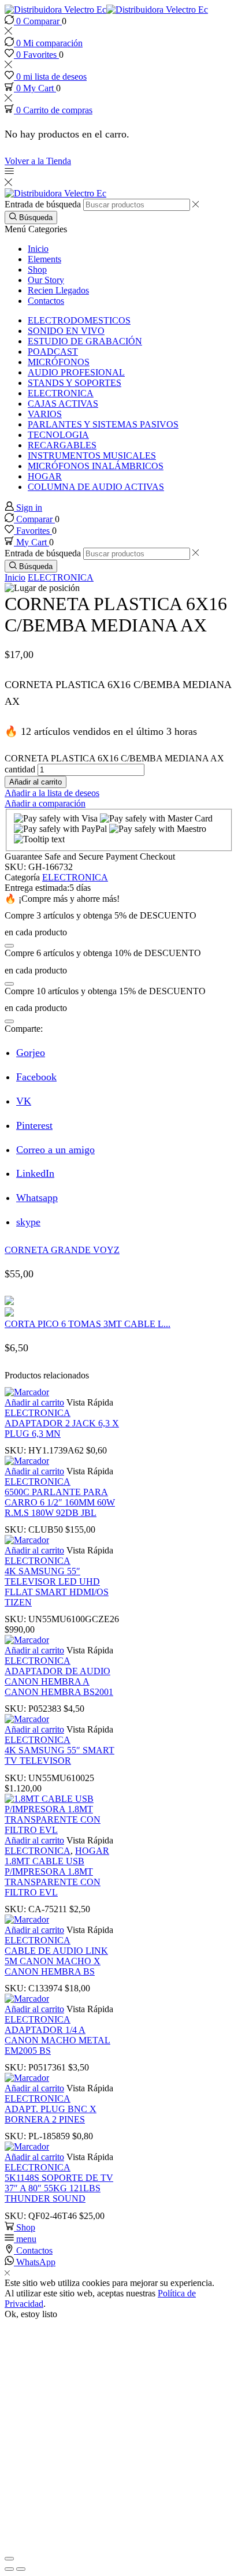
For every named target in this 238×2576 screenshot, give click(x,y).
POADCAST (53, 352)
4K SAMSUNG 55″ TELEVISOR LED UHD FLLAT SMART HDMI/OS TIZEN (57, 1587)
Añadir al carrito (36, 782)
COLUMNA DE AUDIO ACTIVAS (96, 487)
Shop (37, 270)
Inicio (38, 249)
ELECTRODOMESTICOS (79, 320)
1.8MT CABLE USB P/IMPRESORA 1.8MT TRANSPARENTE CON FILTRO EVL (53, 1877)
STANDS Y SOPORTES (75, 383)
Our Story (46, 280)
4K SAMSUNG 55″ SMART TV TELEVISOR (59, 1755)
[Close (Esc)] (9, 2559)
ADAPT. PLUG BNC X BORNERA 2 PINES (51, 2114)
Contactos (46, 301)
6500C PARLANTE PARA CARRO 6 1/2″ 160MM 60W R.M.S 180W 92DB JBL (60, 1502)
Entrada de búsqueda (43, 204)
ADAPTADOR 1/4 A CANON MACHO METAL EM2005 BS (57, 2040)
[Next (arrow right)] (21, 2569)
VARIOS (45, 414)
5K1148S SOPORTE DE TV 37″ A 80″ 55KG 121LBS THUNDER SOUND (59, 2188)
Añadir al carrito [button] (34, 1402)
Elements (44, 259)
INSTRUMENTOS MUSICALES (92, 456)
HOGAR (45, 476)
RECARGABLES (62, 445)
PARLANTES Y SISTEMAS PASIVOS (103, 424)
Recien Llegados (58, 290)
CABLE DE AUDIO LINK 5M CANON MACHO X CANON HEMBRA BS (56, 1961)
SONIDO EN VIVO (66, 331)
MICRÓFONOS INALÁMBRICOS (96, 466)
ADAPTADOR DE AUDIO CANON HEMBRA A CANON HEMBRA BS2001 (59, 1681)
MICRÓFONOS (59, 362)
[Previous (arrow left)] (9, 2569)
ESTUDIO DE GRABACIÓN (85, 341)
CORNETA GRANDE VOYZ (62, 1250)
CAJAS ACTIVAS (63, 404)
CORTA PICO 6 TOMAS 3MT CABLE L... (88, 1324)
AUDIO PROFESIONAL (76, 372)
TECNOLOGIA (58, 435)
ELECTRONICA (61, 393)
